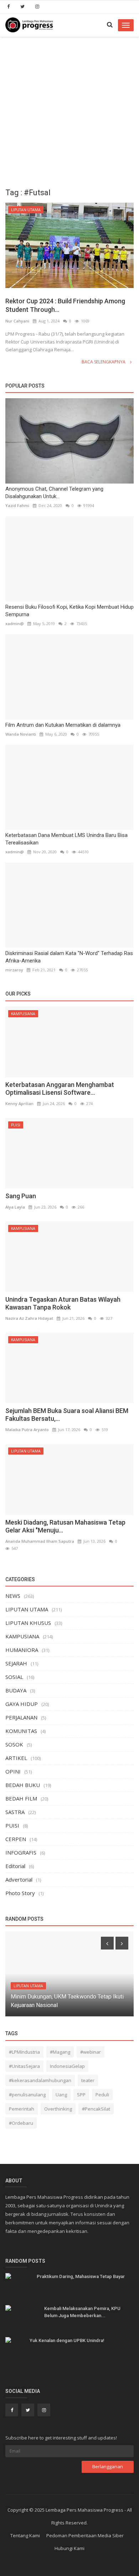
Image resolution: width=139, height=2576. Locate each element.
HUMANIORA (22, 1650)
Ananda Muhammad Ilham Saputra (40, 1541)
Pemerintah (22, 2109)
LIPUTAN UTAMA (26, 210)
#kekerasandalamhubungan (40, 2080)
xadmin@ (15, 623)
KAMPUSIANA (23, 1014)
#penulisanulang (27, 2095)
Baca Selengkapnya (104, 362)
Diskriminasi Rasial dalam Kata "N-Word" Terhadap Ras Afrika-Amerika (69, 957)
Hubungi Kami (69, 2548)
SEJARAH (16, 1663)
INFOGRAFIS (21, 1852)
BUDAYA (16, 1690)
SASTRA (15, 1812)
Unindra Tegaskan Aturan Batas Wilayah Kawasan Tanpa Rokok (63, 1303)
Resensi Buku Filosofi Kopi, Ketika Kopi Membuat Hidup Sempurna (69, 611)
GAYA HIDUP (22, 1704)
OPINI (13, 1771)
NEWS (13, 1596)
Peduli (102, 2095)
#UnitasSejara (24, 2066)
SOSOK (14, 1744)
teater (88, 2080)
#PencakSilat (96, 2109)
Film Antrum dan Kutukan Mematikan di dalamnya (63, 725)
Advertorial (19, 1879)
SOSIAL (14, 1677)
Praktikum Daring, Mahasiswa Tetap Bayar (81, 2276)
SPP (81, 2095)
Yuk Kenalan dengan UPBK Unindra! (67, 2340)
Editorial (15, 1866)
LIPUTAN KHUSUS (28, 1623)
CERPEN (16, 1839)
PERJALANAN (21, 1717)
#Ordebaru (21, 2123)
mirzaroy (14, 970)
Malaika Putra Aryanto (27, 1430)
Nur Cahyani (17, 321)
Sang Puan (21, 1196)
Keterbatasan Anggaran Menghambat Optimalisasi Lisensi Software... (60, 1089)
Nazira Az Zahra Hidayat (29, 1318)
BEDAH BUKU (23, 1785)
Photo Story (20, 1893)
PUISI (16, 1125)
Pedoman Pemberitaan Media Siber (85, 2535)
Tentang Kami (25, 2535)
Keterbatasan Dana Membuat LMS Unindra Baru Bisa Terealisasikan (66, 839)
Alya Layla (15, 1207)
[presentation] (107, 1943)
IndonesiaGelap (67, 2066)
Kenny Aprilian (19, 1103)
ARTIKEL (16, 1758)
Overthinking (58, 2109)
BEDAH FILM (21, 1798)
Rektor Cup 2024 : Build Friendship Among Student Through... (65, 305)
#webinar (91, 2052)
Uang (61, 2095)
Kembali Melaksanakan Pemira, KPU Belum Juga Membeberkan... (82, 2312)
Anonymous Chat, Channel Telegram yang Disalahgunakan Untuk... (54, 493)
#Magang (60, 2052)
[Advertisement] (69, 110)
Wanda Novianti (21, 734)
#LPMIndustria (24, 2052)
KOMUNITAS (21, 1731)
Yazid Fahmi (17, 505)
